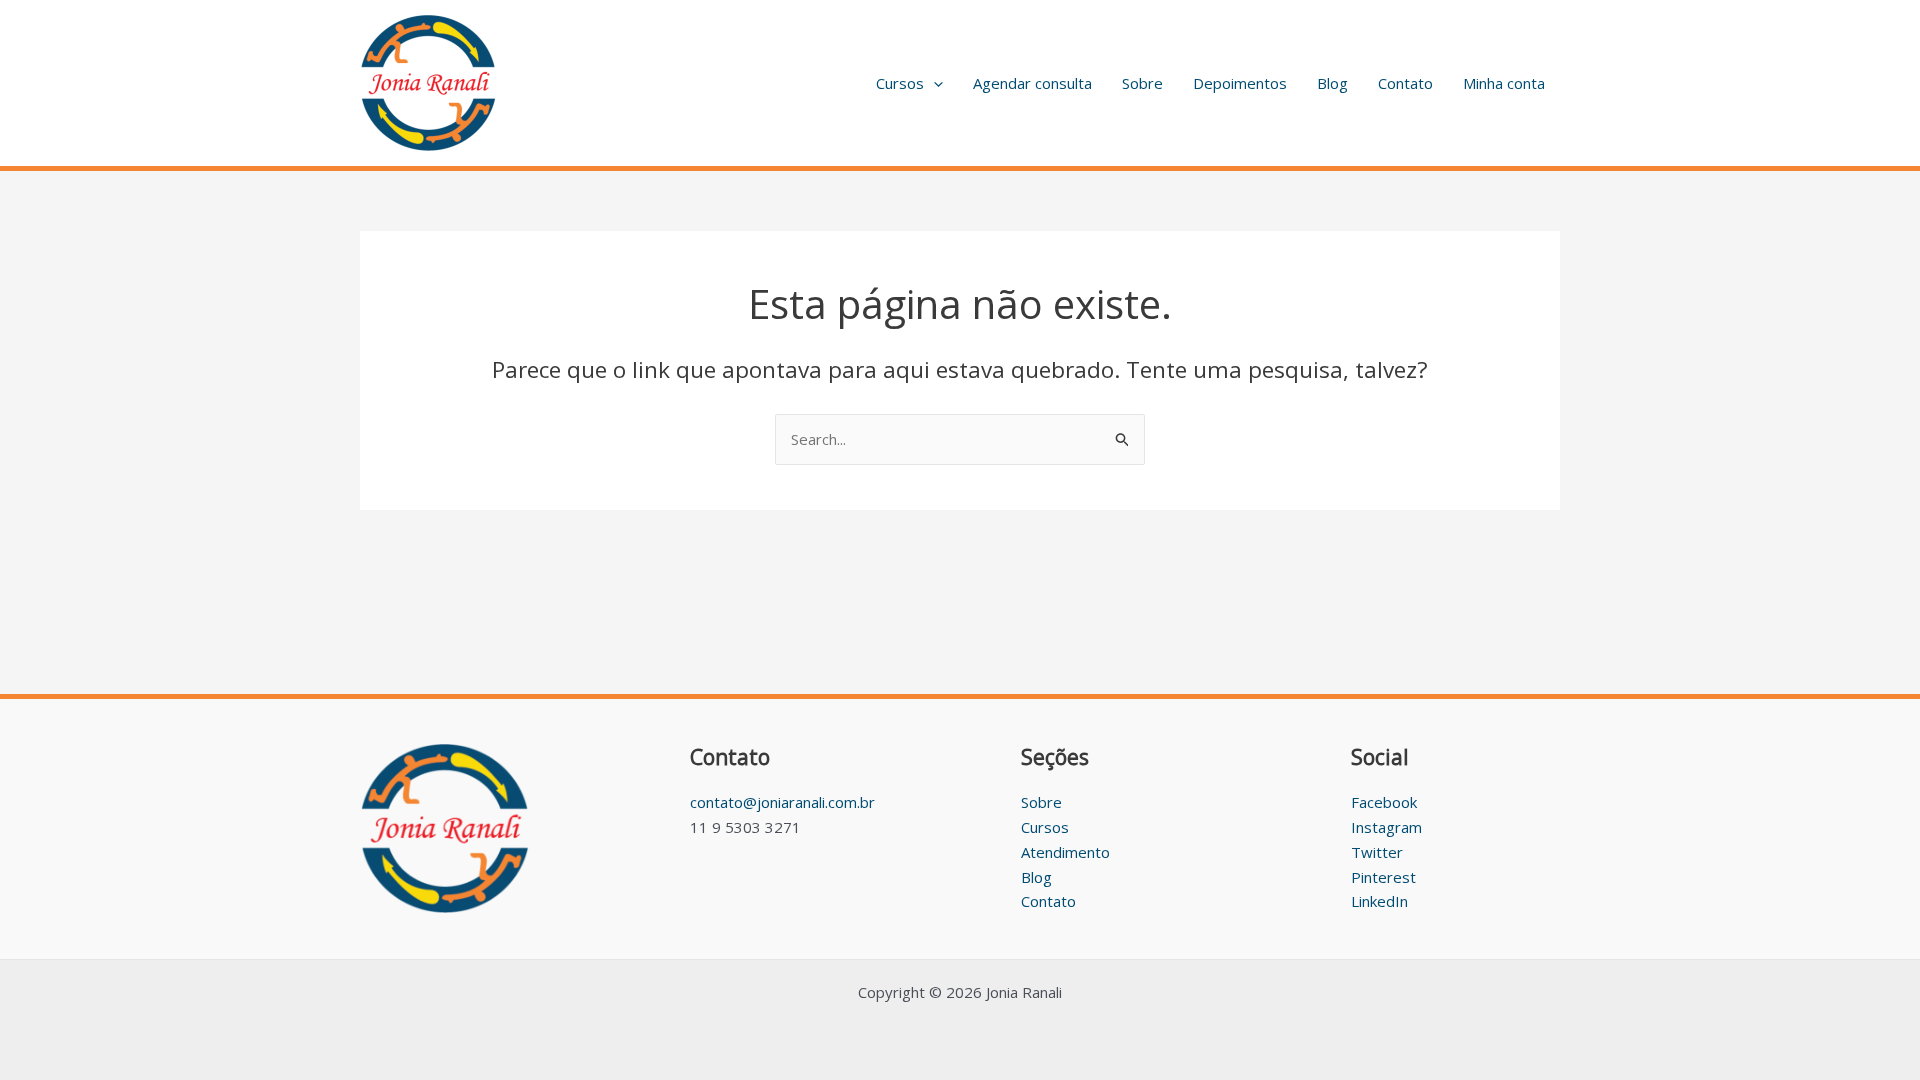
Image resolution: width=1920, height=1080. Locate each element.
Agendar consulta (1032, 83)
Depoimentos (1240, 83)
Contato (1405, 83)
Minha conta (1504, 83)
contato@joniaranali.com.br (782, 802)
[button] (933, 83)
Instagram (1386, 827)
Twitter (1377, 852)
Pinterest (1383, 877)
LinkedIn (1379, 901)
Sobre (1142, 83)
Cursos (900, 83)
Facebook (1384, 802)
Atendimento (1065, 852)
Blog (1332, 83)
